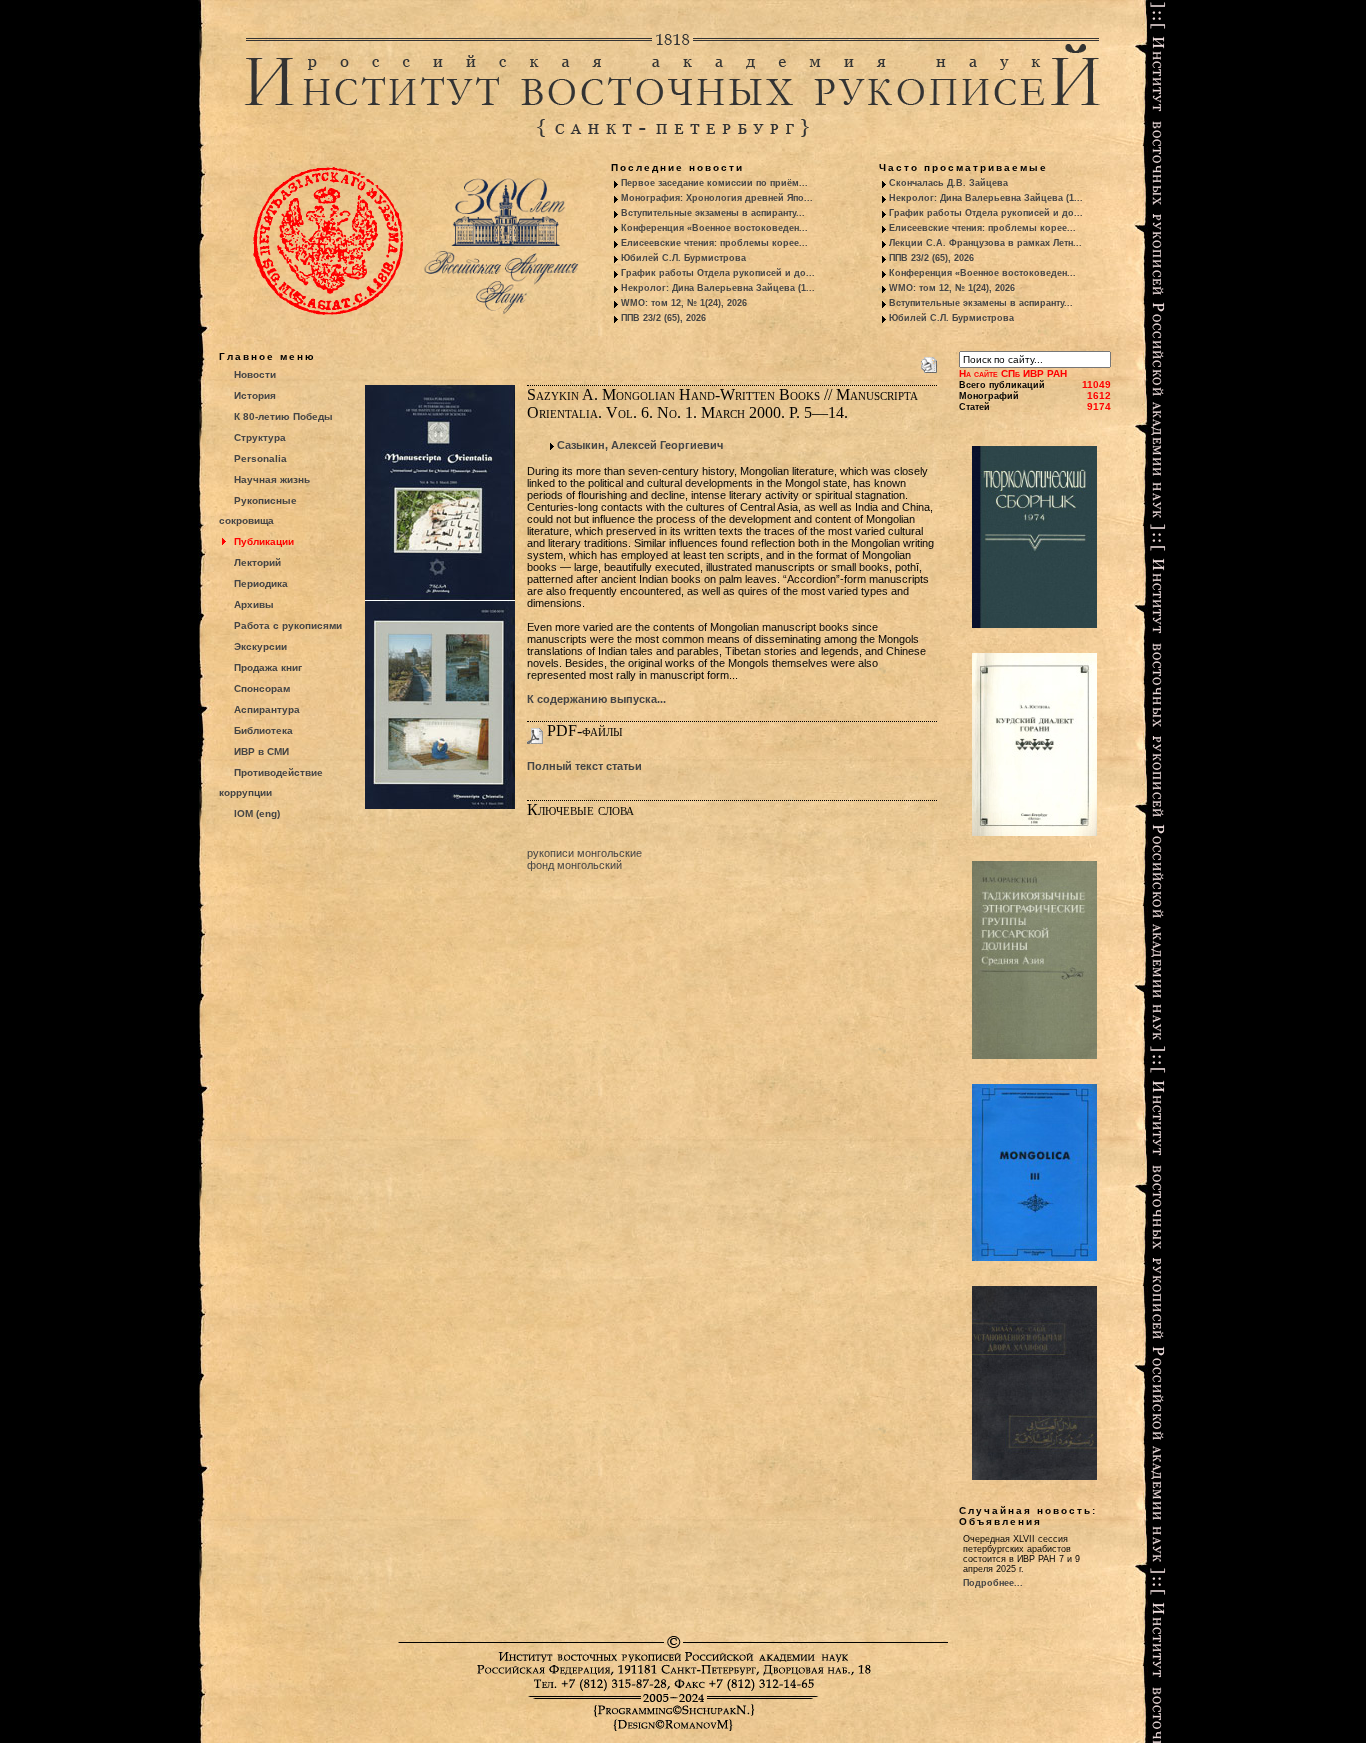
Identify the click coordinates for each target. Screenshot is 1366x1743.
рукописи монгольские (584, 853)
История (255, 395)
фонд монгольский (574, 865)
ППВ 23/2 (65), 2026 (663, 318)
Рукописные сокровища (258, 510)
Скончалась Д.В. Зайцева (948, 183)
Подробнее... (993, 1583)
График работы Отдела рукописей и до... (718, 273)
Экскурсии (260, 646)
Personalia (260, 458)
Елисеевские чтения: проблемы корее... (714, 243)
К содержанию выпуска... (596, 699)
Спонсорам (262, 688)
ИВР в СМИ (261, 751)
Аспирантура (267, 709)
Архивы (254, 604)
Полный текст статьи (584, 766)
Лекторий (257, 562)
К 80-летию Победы (283, 416)
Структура (260, 437)
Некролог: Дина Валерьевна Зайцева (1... (718, 288)
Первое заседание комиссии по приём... (714, 183)
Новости (255, 374)
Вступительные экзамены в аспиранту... (713, 213)
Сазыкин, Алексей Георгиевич (640, 445)
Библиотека (263, 730)
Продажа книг (268, 667)
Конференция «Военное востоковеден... (714, 228)
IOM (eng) (257, 813)
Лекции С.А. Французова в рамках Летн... (985, 243)
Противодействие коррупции (271, 782)
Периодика (261, 583)
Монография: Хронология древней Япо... (717, 198)
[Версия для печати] (929, 361)
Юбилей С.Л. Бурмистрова (683, 258)
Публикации (264, 541)
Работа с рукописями (288, 625)
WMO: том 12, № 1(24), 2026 (684, 303)
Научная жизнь (272, 479)
